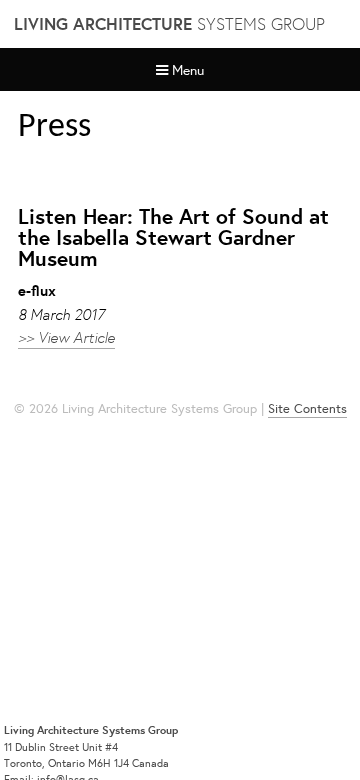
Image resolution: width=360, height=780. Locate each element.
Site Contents (307, 408)
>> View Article (66, 336)
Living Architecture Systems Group (91, 730)
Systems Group (169, 23)
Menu (188, 69)
